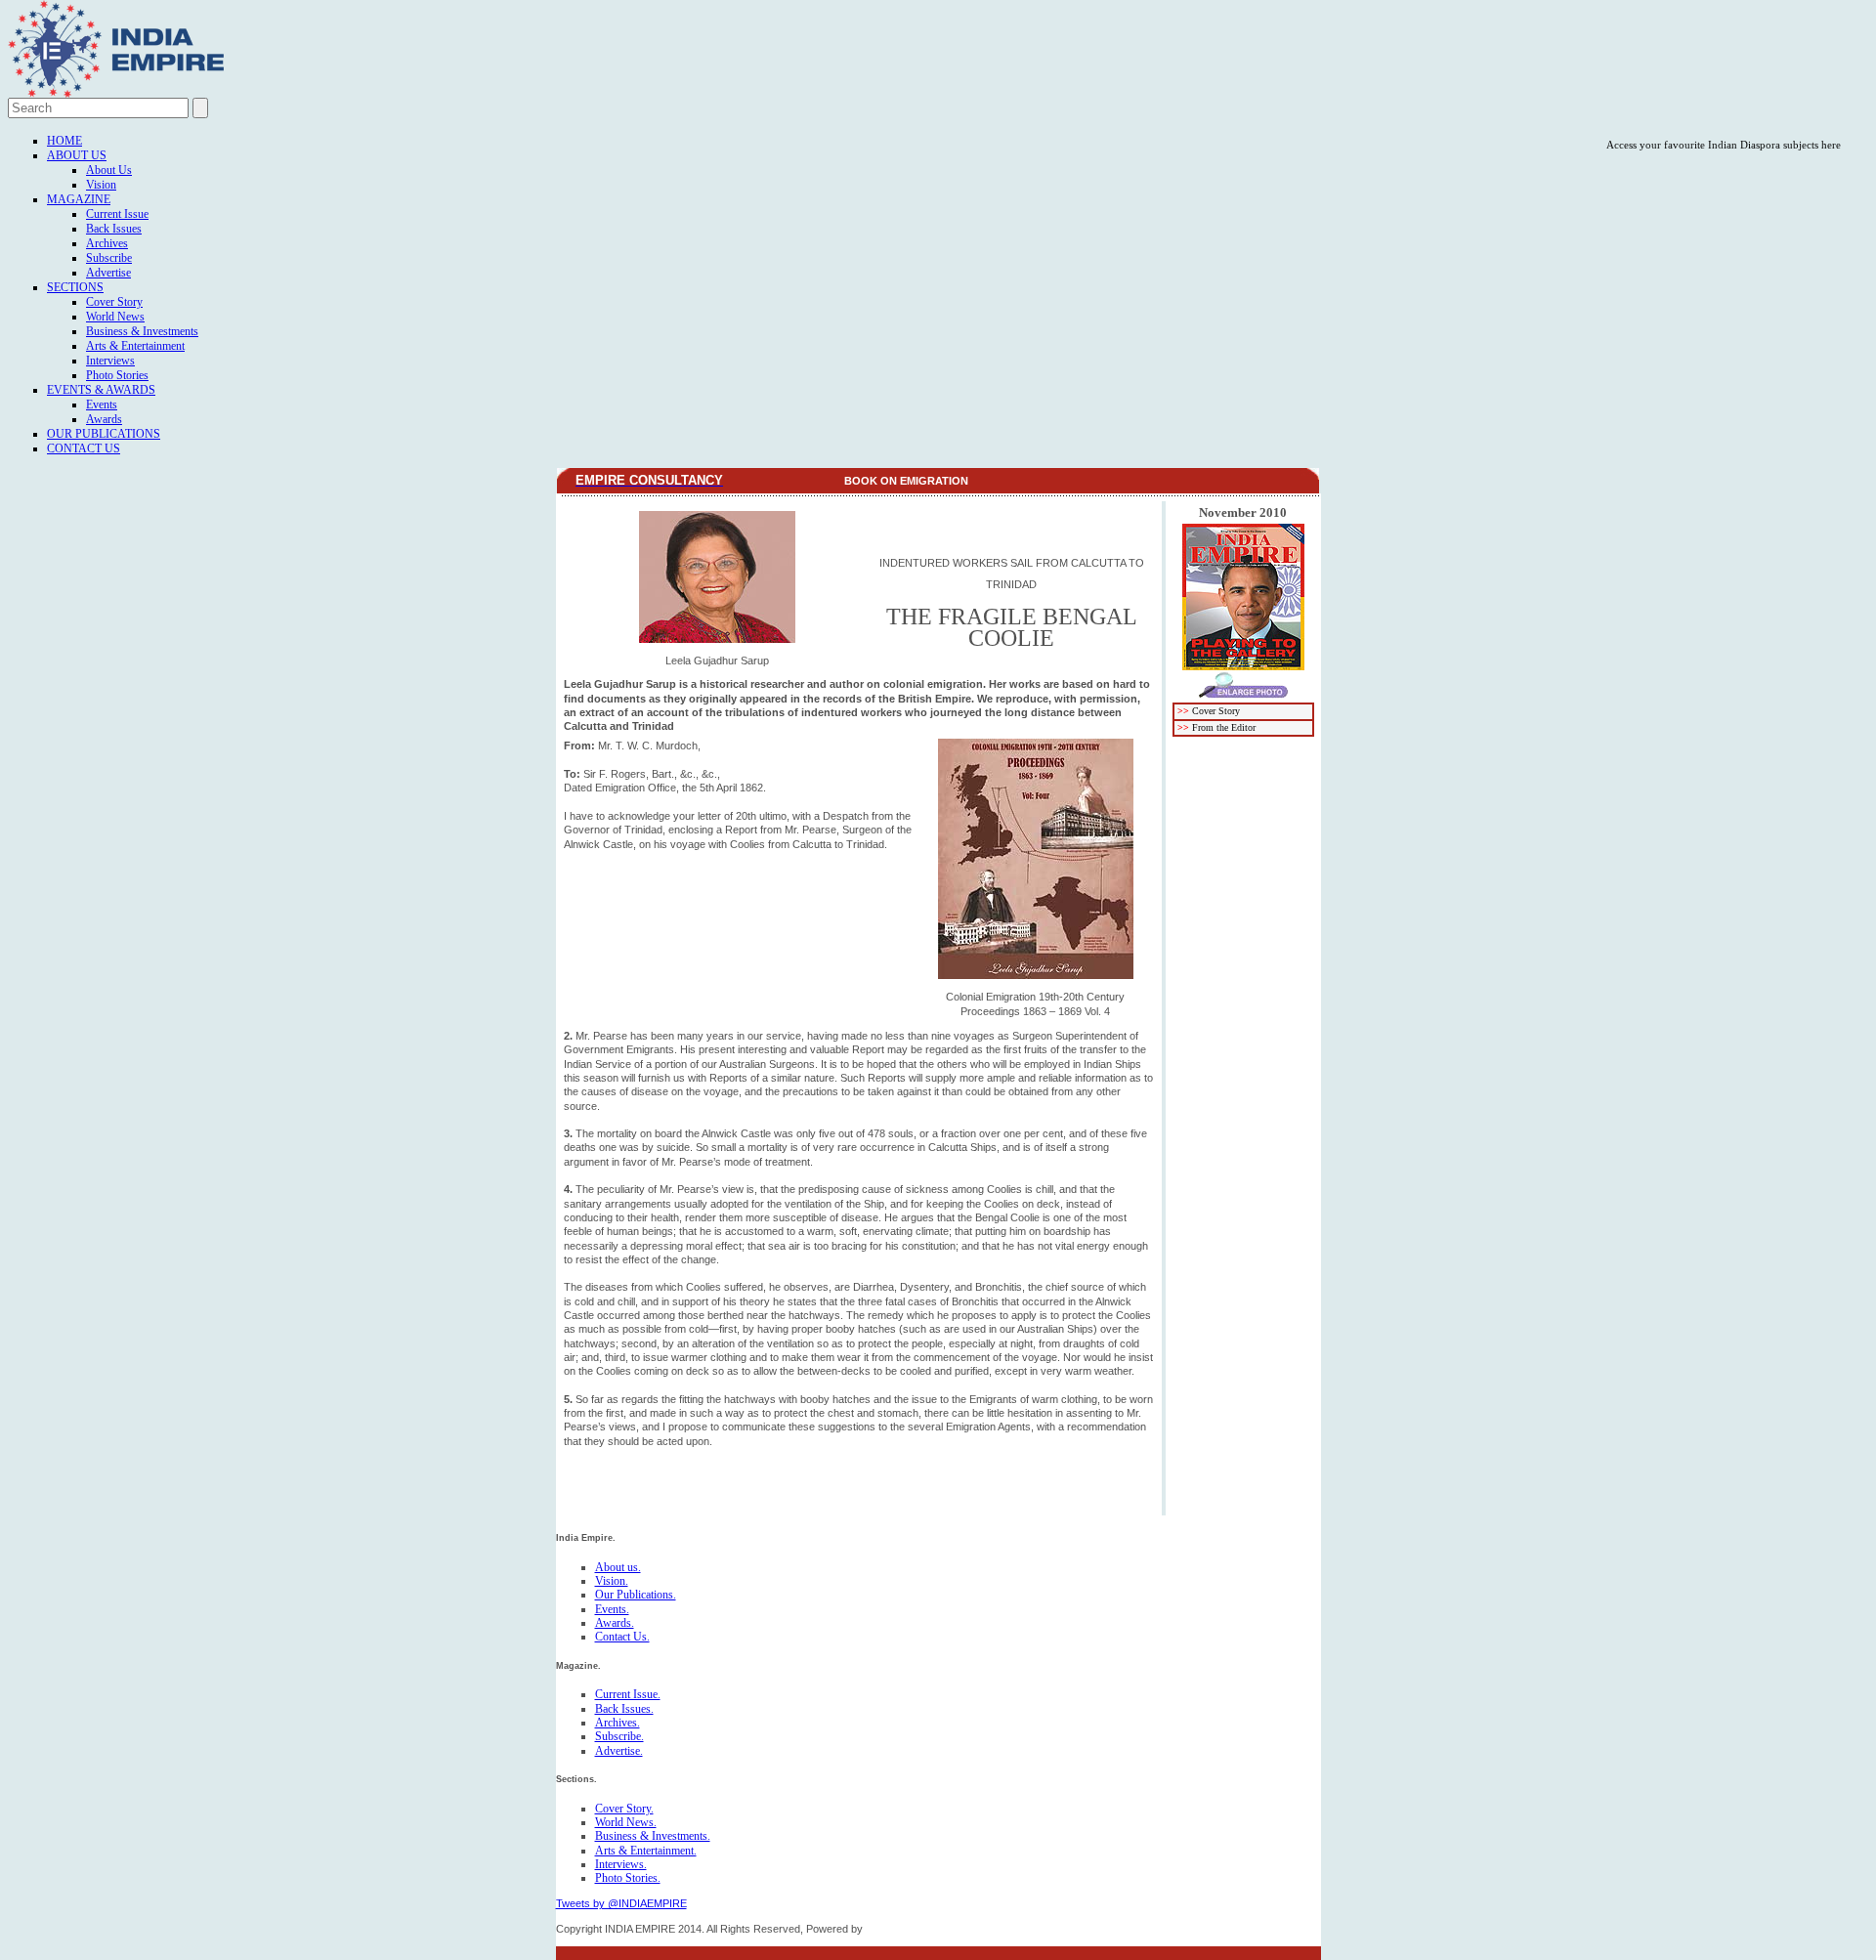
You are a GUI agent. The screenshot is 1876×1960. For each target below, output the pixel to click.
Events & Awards (101, 390)
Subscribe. (619, 1736)
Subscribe (109, 258)
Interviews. (621, 1864)
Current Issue (117, 214)
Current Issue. (628, 1694)
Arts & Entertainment (135, 346)
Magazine (79, 199)
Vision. (612, 1581)
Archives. (618, 1723)
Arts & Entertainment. (646, 1851)
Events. (612, 1609)
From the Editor (1224, 727)
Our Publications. (636, 1595)
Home (64, 141)
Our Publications (104, 434)
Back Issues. (624, 1709)
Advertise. (619, 1751)
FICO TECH (895, 1929)
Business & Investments (142, 331)
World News (115, 317)
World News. (626, 1822)
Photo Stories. (628, 1878)
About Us (77, 155)
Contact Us (84, 448)
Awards (104, 419)
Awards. (615, 1623)
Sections (75, 287)
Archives (107, 243)
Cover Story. (624, 1809)
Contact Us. (622, 1637)
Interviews (110, 361)
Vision (101, 185)
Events (102, 405)
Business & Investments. (653, 1836)
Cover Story (114, 302)
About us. (618, 1567)
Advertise (108, 273)
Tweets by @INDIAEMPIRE (621, 1903)
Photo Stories (117, 375)
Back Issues (114, 229)
